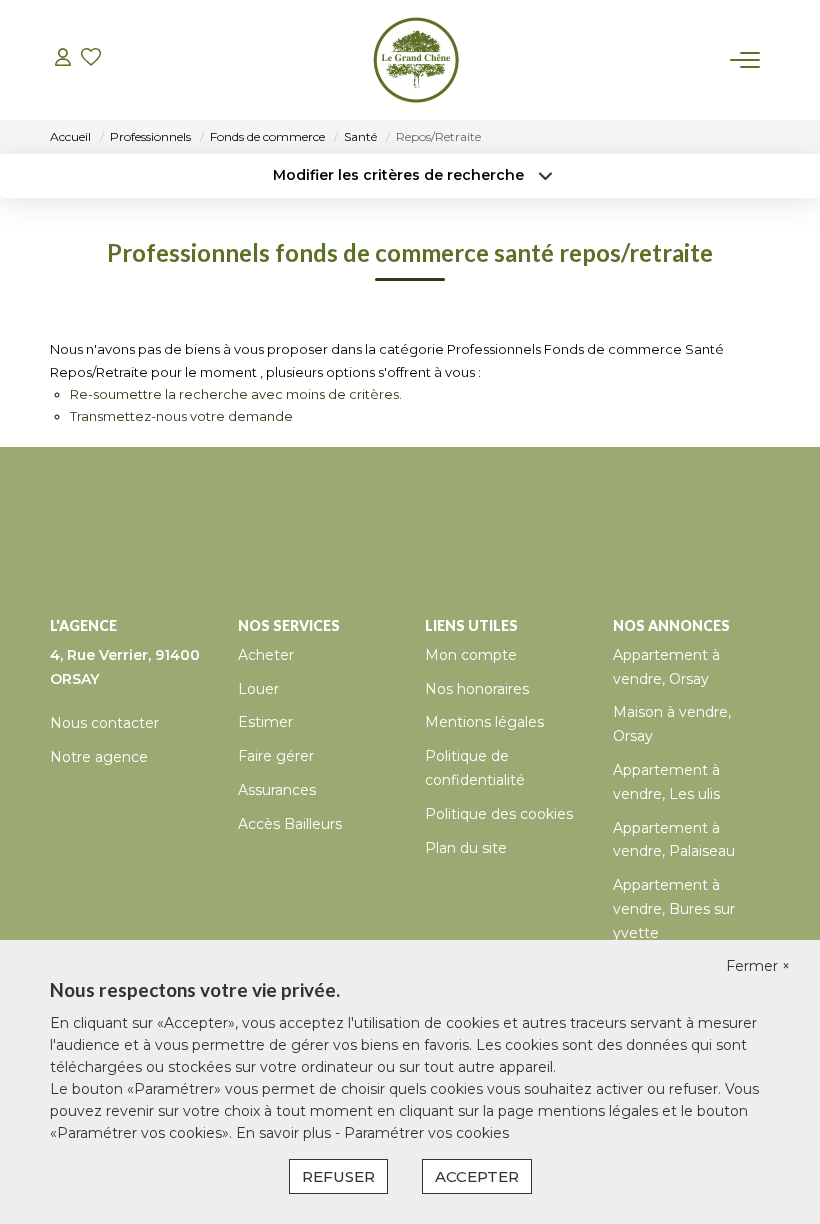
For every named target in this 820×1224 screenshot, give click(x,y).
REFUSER (338, 1176)
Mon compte (471, 655)
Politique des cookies (499, 814)
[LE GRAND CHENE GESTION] (416, 60)
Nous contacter (104, 723)
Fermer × (758, 966)
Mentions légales (484, 722)
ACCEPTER (477, 1176)
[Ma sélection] (91, 59)
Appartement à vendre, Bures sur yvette (674, 909)
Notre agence (99, 757)
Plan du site (466, 848)
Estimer (265, 722)
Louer (258, 689)
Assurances (277, 790)
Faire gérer (276, 756)
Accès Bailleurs (290, 824)
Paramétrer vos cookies (426, 1133)
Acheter (266, 655)
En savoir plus (285, 1133)
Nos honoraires (477, 689)
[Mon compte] (63, 59)
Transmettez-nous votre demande (181, 416)
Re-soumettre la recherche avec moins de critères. (236, 394)
